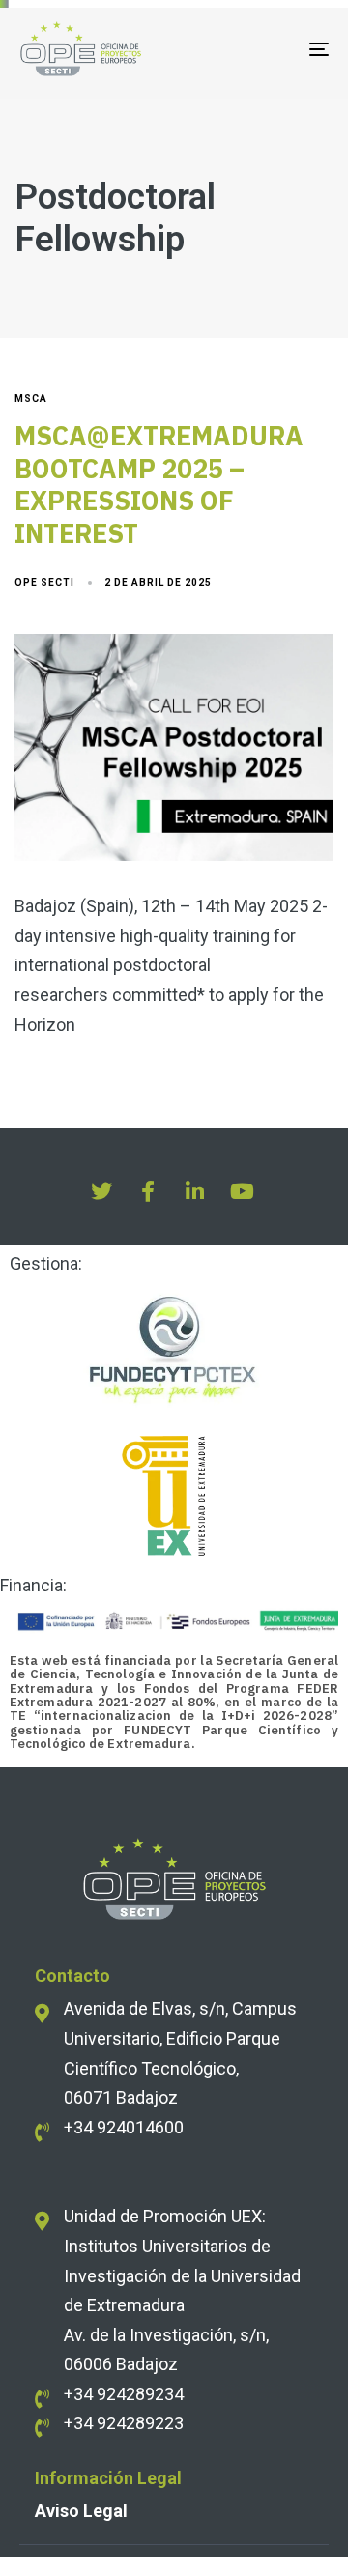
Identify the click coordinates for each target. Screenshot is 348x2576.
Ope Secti (44, 582)
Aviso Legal (81, 2511)
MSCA (31, 399)
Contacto (72, 1975)
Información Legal (108, 2478)
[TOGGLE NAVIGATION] (277, 49)
